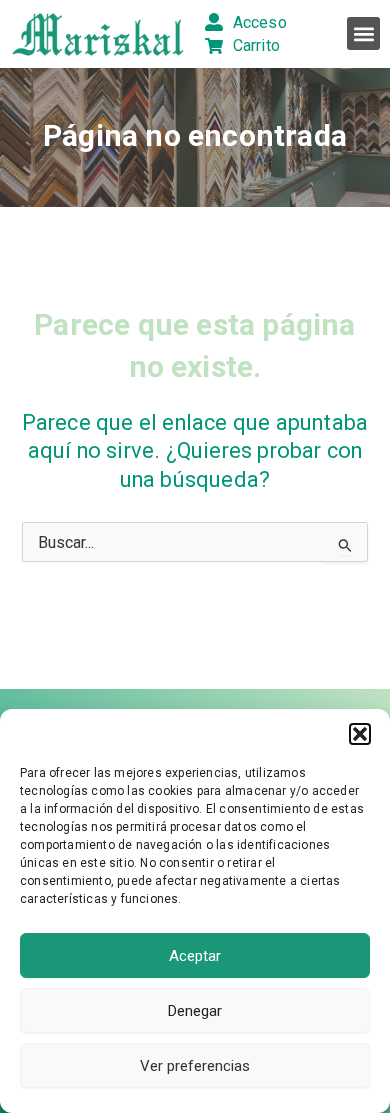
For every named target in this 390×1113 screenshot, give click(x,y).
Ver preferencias (195, 1066)
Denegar (195, 1011)
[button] (360, 734)
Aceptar (195, 956)
